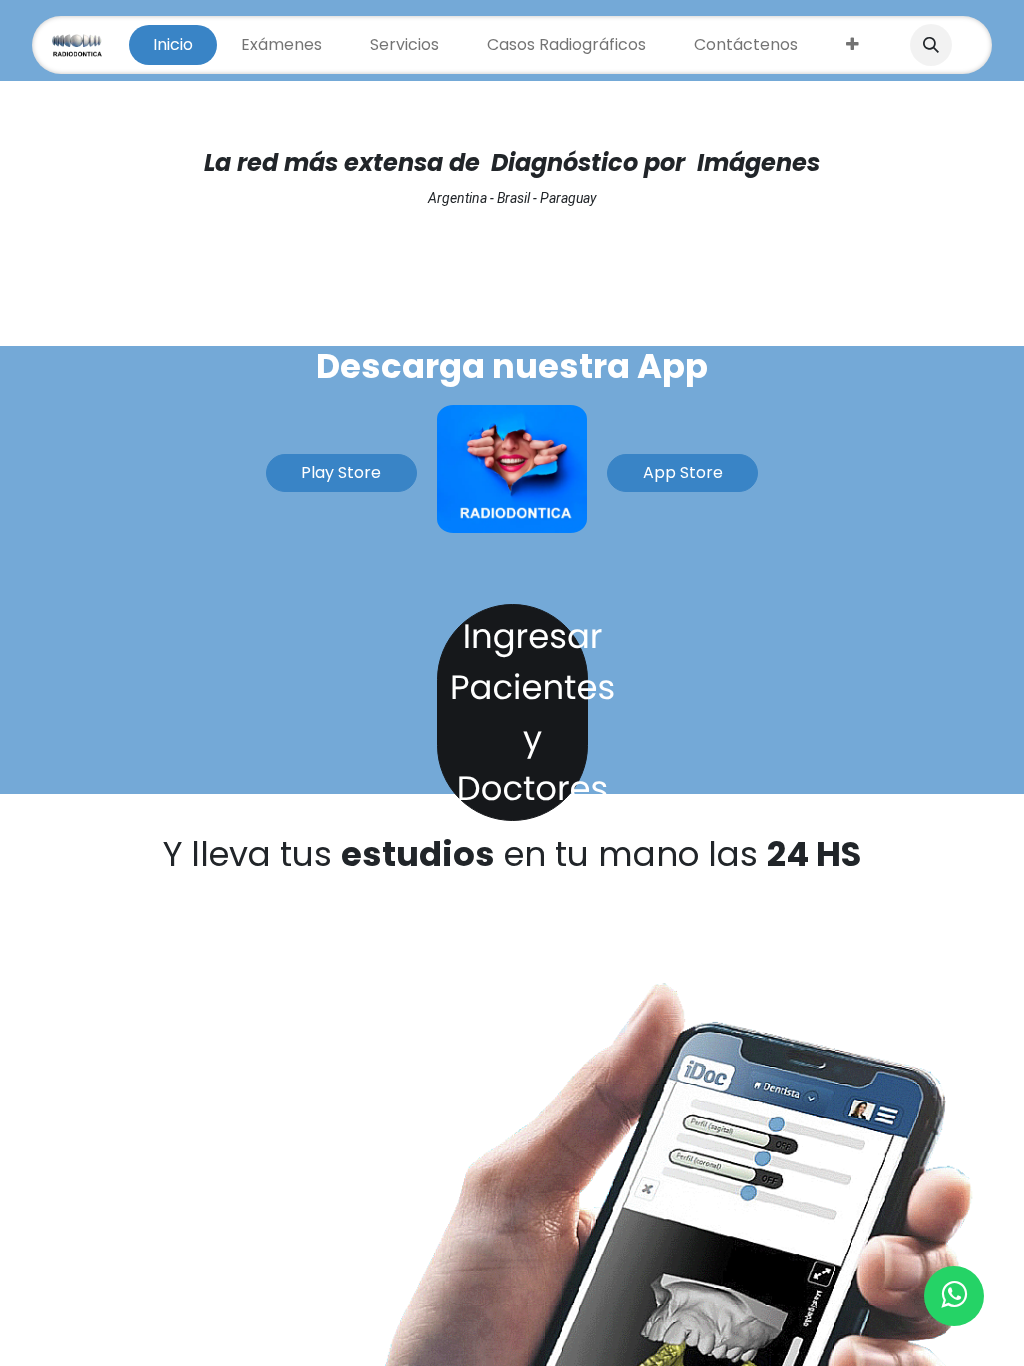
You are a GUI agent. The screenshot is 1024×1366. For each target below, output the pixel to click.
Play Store (341, 472)
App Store (683, 472)
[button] (931, 45)
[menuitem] (173, 45)
